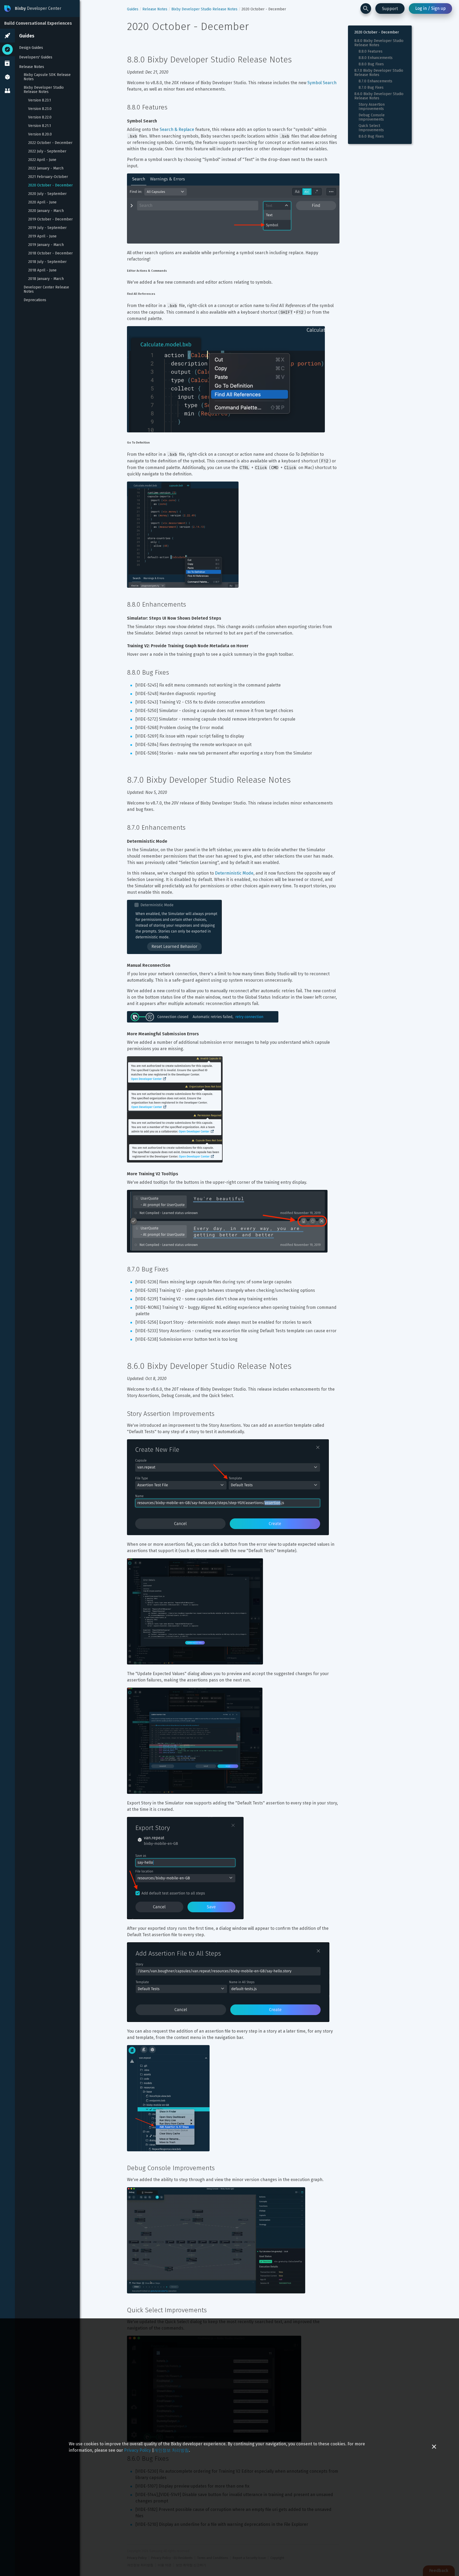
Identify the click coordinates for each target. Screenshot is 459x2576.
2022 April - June (42, 160)
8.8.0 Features (371, 52)
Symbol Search (322, 83)
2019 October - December (50, 219)
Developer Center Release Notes (47, 289)
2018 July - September (47, 262)
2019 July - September (47, 228)
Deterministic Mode (234, 873)
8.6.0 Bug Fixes (371, 137)
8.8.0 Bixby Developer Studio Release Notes (379, 43)
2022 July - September (47, 151)
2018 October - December (50, 253)
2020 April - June (42, 202)
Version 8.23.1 (40, 100)
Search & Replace (177, 129)
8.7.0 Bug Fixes (371, 88)
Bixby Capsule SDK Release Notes (48, 77)
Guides (27, 36)
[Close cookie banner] (434, 2447)
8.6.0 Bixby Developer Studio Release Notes (379, 96)
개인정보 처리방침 (171, 2450)
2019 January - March (46, 245)
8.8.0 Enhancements (376, 58)
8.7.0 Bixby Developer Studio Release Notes (379, 73)
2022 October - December (50, 143)
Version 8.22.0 (40, 117)
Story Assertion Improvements (372, 107)
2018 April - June (42, 270)
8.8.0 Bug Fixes (371, 64)
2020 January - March (46, 211)
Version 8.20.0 (40, 134)
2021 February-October (48, 177)
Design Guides (31, 48)
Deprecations (35, 300)
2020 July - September (47, 194)
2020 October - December (50, 185)
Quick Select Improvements (371, 128)
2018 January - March (46, 279)
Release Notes (32, 67)
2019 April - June (42, 236)
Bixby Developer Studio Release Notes (44, 90)
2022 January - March (46, 168)
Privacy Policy (137, 2450)
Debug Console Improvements (372, 117)
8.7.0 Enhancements (375, 81)
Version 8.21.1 (40, 126)
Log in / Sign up (430, 8)
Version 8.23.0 (40, 109)
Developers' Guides (36, 57)
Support (390, 9)
